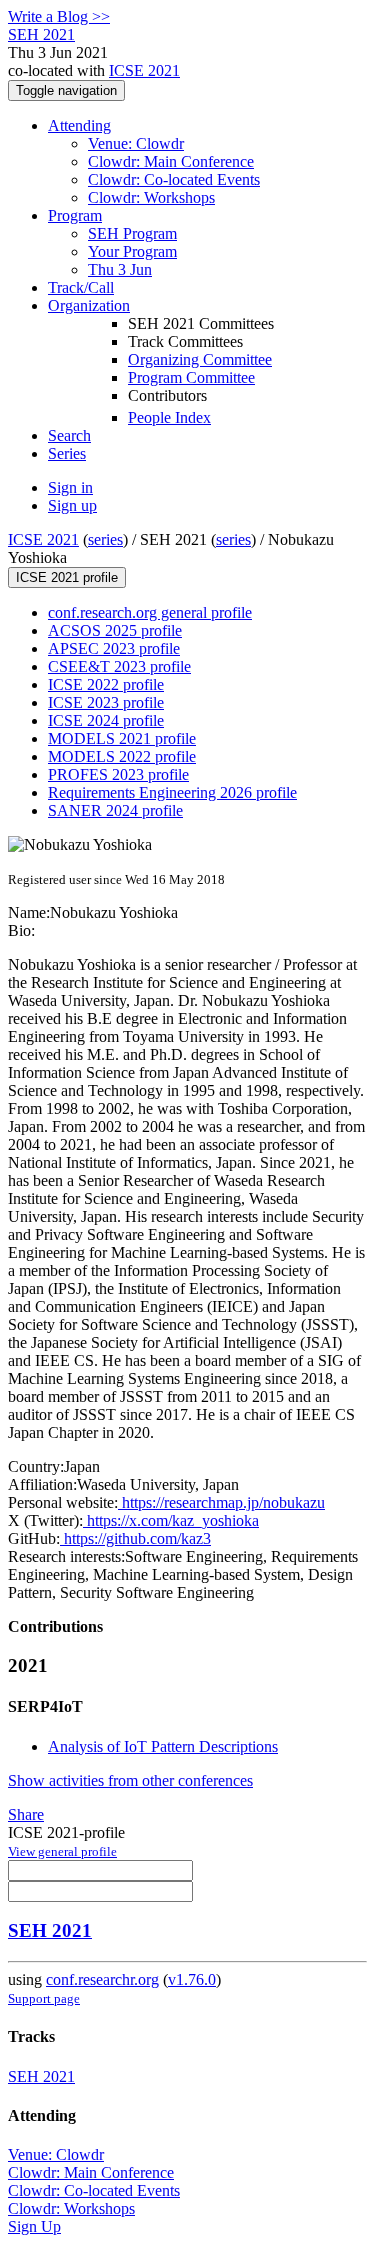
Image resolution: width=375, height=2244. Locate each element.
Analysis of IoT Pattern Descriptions (163, 1746)
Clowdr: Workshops (151, 197)
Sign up (72, 505)
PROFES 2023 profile (118, 774)
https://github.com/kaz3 (135, 1538)
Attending (79, 125)
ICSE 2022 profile (106, 684)
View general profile (62, 1851)
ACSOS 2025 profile (115, 630)
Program (75, 215)
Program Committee (191, 377)
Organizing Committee (200, 359)
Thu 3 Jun (120, 269)
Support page (44, 1998)
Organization (89, 305)
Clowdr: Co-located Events (174, 179)
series (105, 539)
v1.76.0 (192, 1979)
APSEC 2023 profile (114, 648)
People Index (169, 417)
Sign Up (34, 2226)
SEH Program (132, 233)
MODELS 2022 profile (122, 756)
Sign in (70, 487)
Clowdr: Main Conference (171, 161)
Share (26, 1814)
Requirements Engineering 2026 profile (172, 792)
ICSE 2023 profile (106, 702)
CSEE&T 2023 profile (119, 666)
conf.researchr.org (102, 1979)
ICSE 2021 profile (67, 577)
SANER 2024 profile (115, 810)
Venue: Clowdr (136, 143)
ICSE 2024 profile (106, 720)
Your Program (132, 251)
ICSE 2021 (144, 70)
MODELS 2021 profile (122, 738)
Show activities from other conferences (130, 1780)
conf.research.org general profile (150, 612)
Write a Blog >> (59, 16)
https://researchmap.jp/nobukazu (221, 1502)
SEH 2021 (50, 1930)
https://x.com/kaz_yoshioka (171, 1520)
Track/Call (81, 287)
